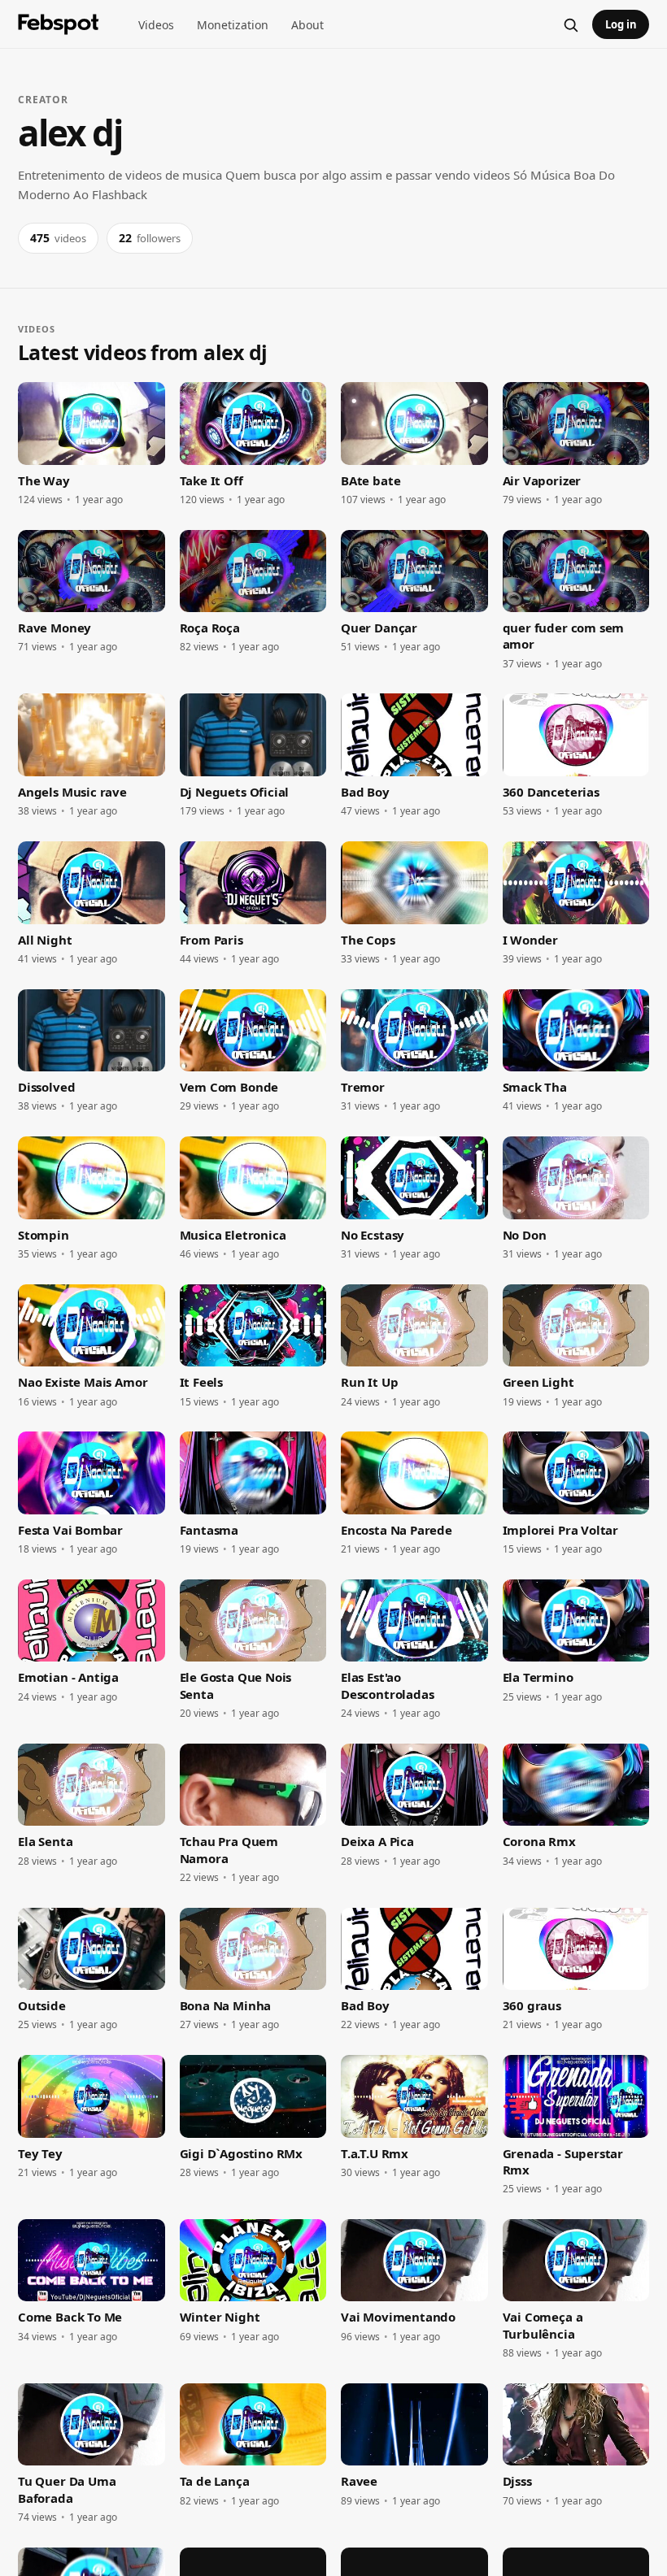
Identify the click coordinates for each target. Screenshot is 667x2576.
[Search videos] (570, 24)
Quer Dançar (379, 628)
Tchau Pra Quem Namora (229, 1849)
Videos (156, 25)
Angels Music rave (72, 792)
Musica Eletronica (233, 1235)
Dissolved (46, 1087)
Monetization (233, 25)
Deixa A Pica (377, 1841)
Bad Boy (365, 792)
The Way (44, 480)
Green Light (538, 1382)
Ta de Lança (215, 2481)
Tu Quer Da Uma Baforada (67, 2489)
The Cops (368, 940)
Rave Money (54, 628)
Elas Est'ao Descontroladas (387, 1685)
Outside (42, 2005)
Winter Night (220, 2317)
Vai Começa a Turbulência (543, 2325)
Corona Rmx (539, 1841)
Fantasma (209, 1530)
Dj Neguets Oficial (235, 792)
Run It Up (369, 1382)
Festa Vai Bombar (70, 1530)
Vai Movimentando (398, 2317)
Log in (621, 24)
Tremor (363, 1087)
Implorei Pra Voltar (561, 1530)
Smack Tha (535, 1087)
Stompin (44, 1235)
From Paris (211, 940)
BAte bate (371, 480)
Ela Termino (538, 1677)
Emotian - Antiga (68, 1677)
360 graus (532, 2005)
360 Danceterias (551, 792)
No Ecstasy (373, 1235)
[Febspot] (59, 24)
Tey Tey (40, 2153)
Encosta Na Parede (397, 1530)
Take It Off (211, 480)
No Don (525, 1235)
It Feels (202, 1382)
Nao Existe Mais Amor (83, 1382)
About (307, 25)
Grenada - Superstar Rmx (563, 2161)
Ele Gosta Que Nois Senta (236, 1685)
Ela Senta (45, 1841)
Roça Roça (210, 628)
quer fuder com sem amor (564, 636)
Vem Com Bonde (229, 1087)
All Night (45, 940)
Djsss (517, 2481)
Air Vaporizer (542, 480)
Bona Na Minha (226, 2005)
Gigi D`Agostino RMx (242, 2153)
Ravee (359, 2481)
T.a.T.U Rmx (375, 2153)
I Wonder (531, 940)
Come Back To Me (70, 2317)
